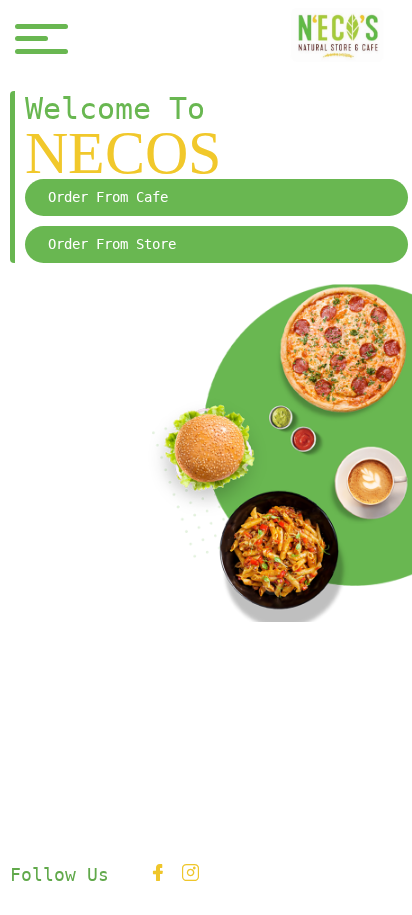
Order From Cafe (108, 197)
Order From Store (112, 244)
